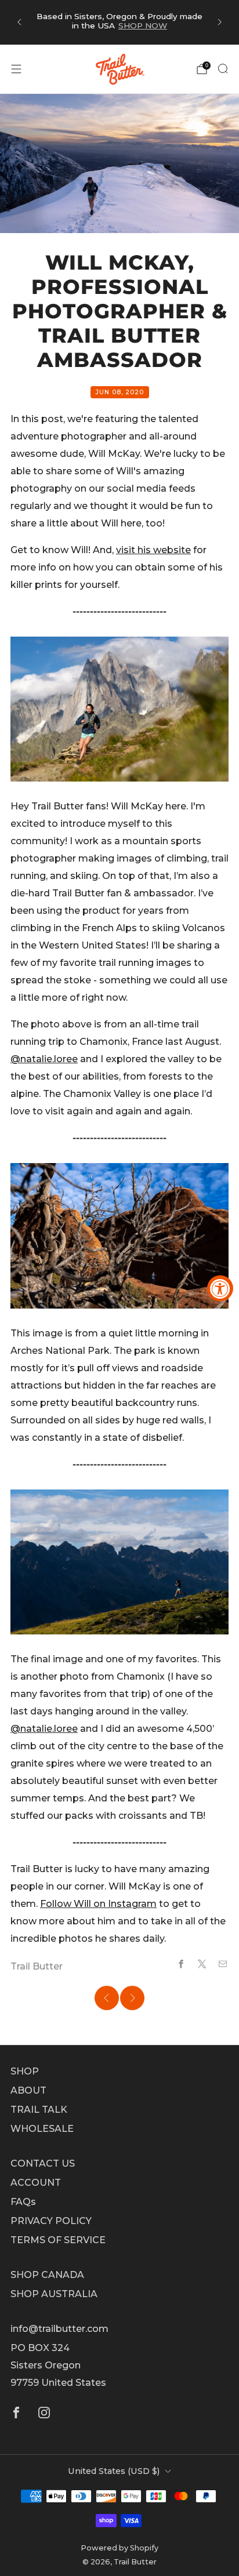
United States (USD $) (114, 2471)
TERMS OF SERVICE (58, 2240)
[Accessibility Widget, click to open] (220, 1288)
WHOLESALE (42, 2129)
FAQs (23, 2202)
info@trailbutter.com (59, 2329)
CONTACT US (43, 2163)
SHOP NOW (143, 26)
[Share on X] (202, 1964)
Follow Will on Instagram (98, 1904)
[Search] (223, 68)
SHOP (25, 2071)
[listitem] (119, 22)
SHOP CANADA (47, 2275)
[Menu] (16, 69)
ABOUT (28, 2090)
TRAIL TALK (39, 2110)
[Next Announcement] (220, 22)
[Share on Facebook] (181, 1964)
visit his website (153, 550)
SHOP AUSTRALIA (54, 2294)
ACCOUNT (36, 2183)
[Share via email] (223, 1964)
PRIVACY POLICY (51, 2221)
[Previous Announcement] (19, 22)
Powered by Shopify (119, 2548)
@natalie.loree (44, 1059)
